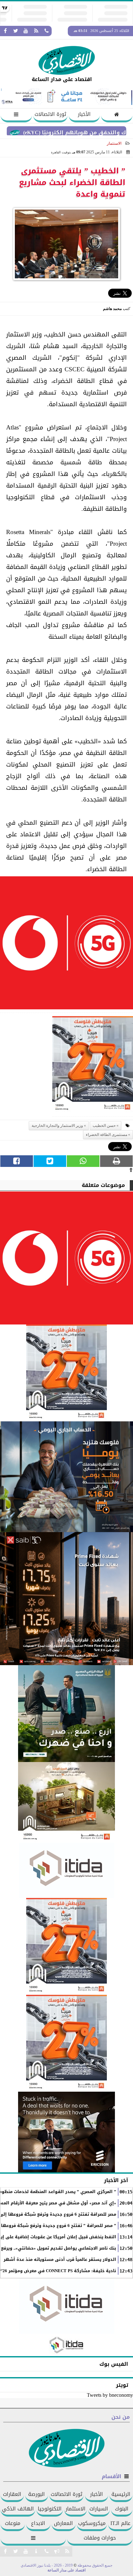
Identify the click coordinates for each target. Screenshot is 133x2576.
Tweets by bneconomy (110, 2395)
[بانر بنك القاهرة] (66, 1946)
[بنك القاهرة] (66, 1477)
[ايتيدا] (66, 1870)
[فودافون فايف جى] (66, 945)
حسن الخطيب (104, 1126)
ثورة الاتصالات (50, 114)
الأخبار (84, 114)
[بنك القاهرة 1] (93, 1066)
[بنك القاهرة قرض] (66, 1802)
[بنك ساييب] (66, 1599)
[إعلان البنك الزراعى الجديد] (66, 1714)
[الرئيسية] (117, 115)
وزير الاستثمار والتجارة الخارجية (57, 1126)
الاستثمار (114, 143)
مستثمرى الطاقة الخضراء (107, 1135)
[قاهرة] (66, 2043)
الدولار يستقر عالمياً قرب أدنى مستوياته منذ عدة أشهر (60, 2260)
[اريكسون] (66, 2132)
